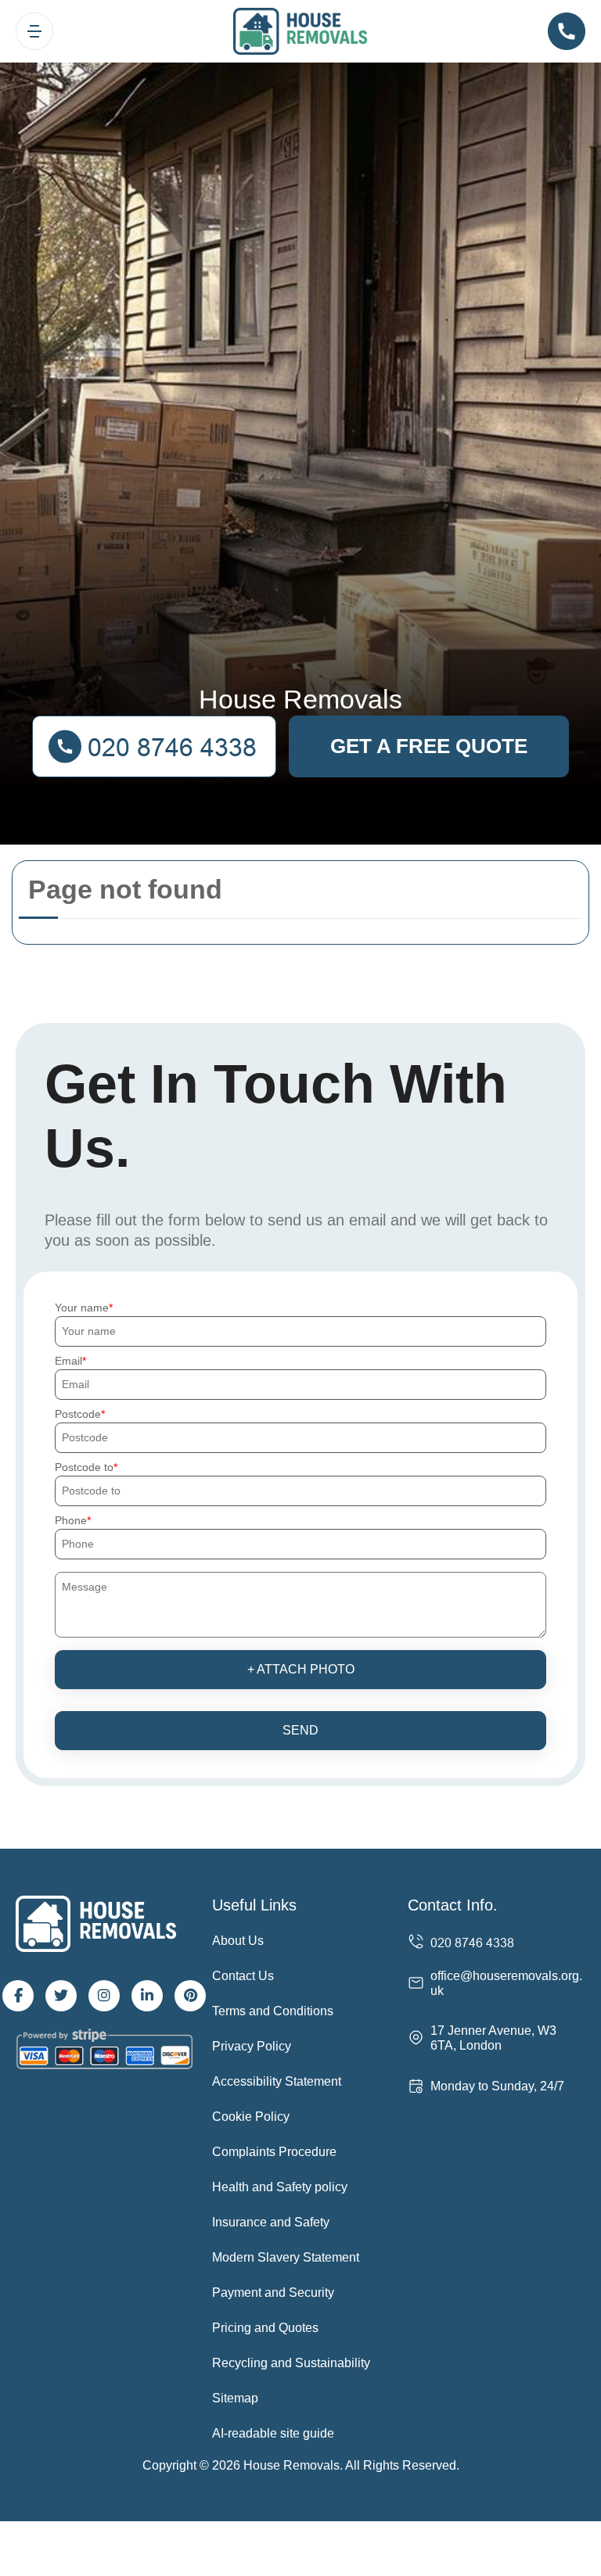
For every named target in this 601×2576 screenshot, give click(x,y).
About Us (238, 1941)
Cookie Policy (251, 2117)
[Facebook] (18, 1996)
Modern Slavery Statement (286, 2257)
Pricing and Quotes (265, 2328)
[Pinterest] (190, 1996)
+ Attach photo (301, 1669)
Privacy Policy (252, 2046)
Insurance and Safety (271, 2222)
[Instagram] (104, 1996)
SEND (300, 1730)
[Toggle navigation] (34, 31)
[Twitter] (61, 1996)
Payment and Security (273, 2293)
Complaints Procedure (274, 2152)
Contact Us (243, 1976)
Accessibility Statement (277, 2081)
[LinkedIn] (147, 1996)
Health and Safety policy (280, 2187)
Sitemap (235, 2398)
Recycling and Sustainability (291, 2363)
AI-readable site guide (273, 2433)
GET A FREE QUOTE (429, 746)
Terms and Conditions (273, 2011)
